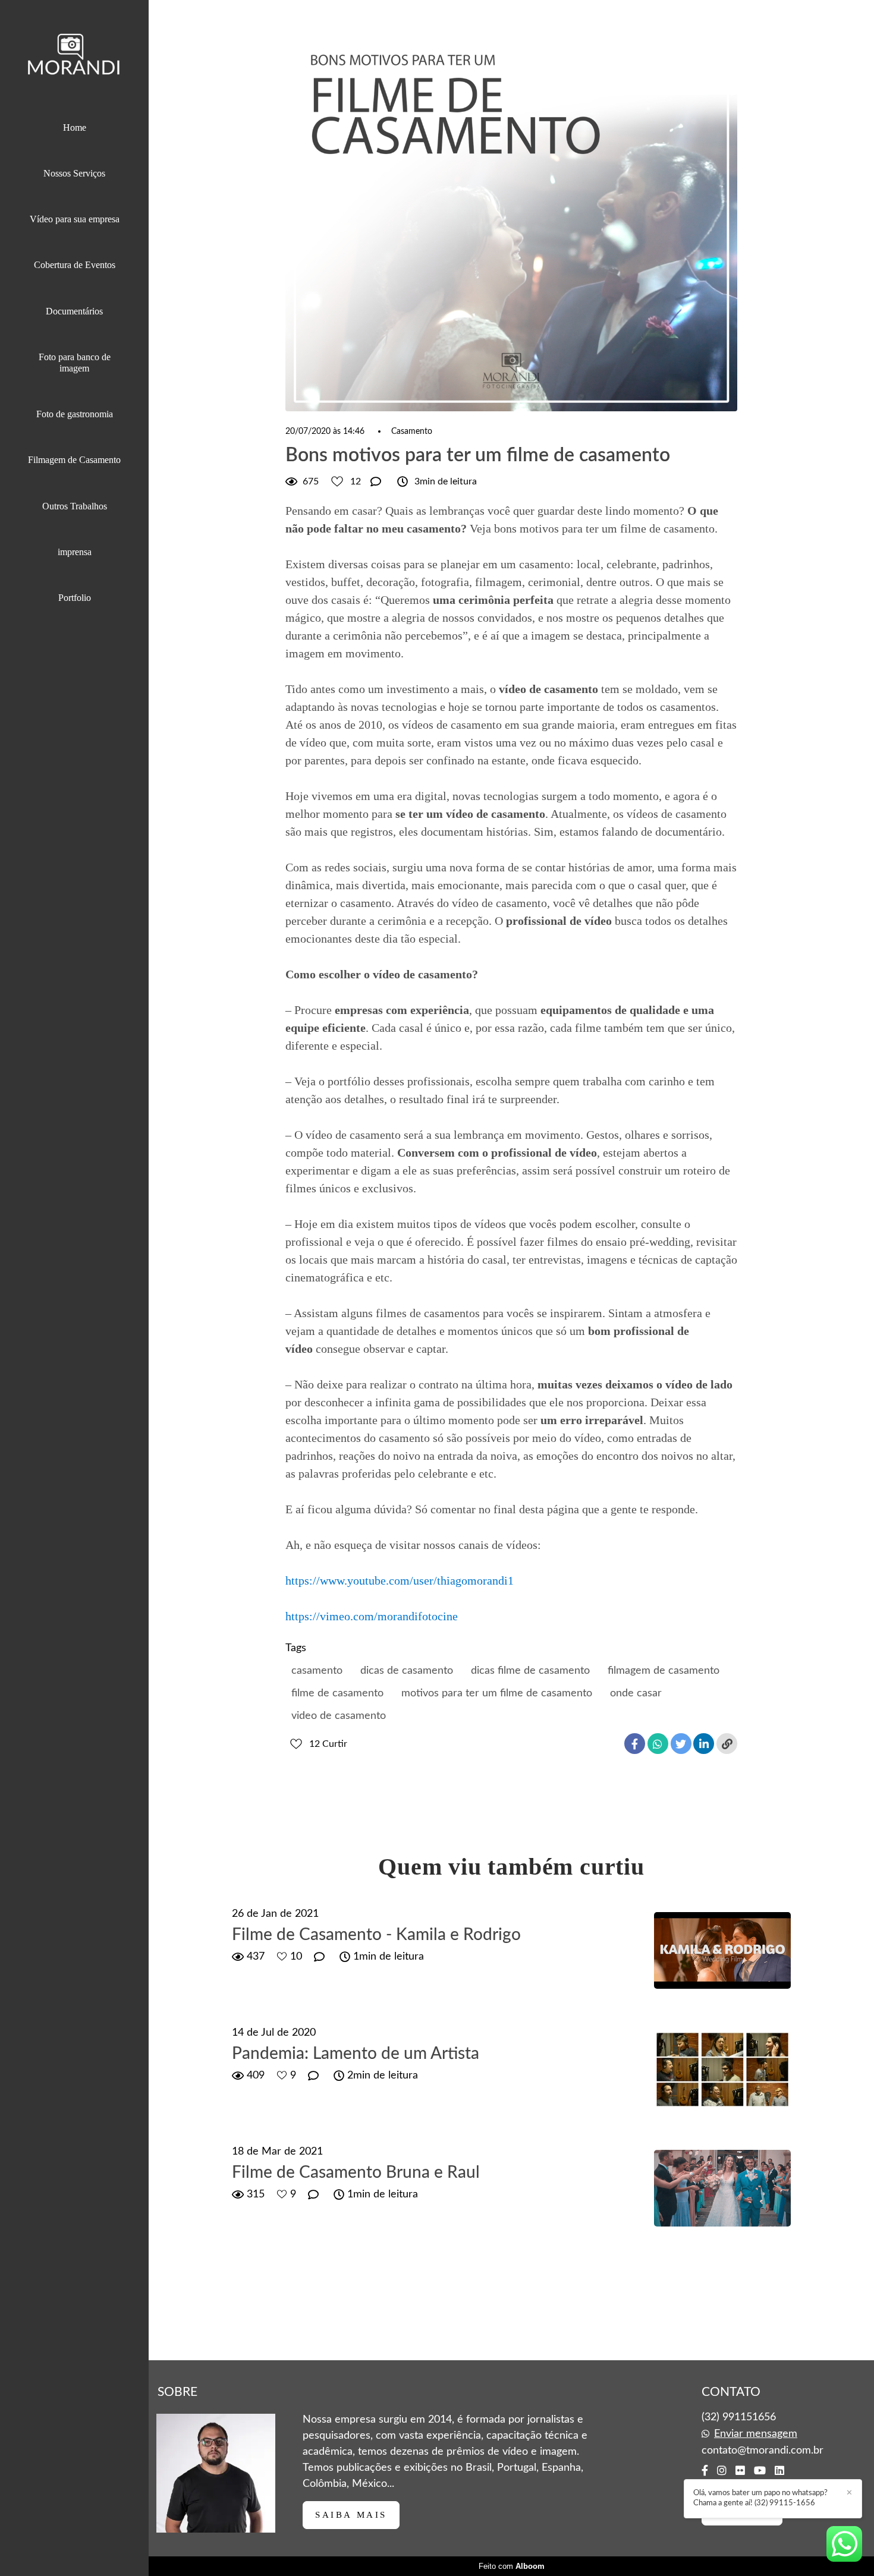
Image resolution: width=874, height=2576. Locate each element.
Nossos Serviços (74, 173)
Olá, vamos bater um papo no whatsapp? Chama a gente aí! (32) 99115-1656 (760, 2498)
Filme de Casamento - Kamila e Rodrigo (376, 1935)
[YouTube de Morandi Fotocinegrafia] (760, 2471)
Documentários (74, 311)
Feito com (512, 2566)
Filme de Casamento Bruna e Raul (356, 2172)
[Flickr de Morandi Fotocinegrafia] (740, 2471)
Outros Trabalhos (75, 506)
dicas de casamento (407, 1671)
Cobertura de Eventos (75, 265)
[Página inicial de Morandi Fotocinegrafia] (74, 57)
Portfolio (75, 598)
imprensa (75, 552)
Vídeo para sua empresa (75, 219)
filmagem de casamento (664, 1671)
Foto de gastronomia (75, 414)
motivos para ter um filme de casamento (497, 1693)
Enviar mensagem (756, 2434)
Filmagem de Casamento (74, 460)
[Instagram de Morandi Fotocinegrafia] (722, 2471)
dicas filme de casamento (530, 1671)
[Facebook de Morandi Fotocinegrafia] (705, 2471)
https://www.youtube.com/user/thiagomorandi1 (400, 1580)
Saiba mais (351, 2515)
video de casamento (339, 1716)
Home (75, 127)
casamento (317, 1671)
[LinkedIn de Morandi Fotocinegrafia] (779, 2471)
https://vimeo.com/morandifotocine (372, 1616)
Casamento (412, 432)
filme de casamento (337, 1693)
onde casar (636, 1693)
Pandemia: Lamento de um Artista (356, 2054)
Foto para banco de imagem (75, 363)
